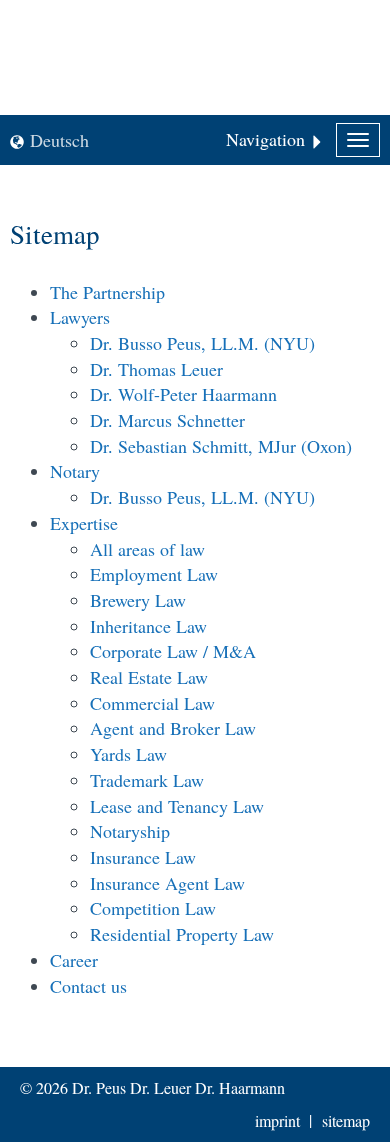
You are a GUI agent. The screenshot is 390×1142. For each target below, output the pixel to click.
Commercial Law (152, 703)
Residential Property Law (182, 934)
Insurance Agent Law (167, 883)
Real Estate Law (149, 677)
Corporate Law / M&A (173, 651)
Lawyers (80, 317)
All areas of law (147, 549)
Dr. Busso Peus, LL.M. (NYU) (202, 343)
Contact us (88, 986)
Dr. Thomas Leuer (156, 369)
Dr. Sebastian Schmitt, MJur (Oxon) (221, 446)
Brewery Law (138, 600)
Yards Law (128, 754)
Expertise (84, 523)
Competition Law (153, 908)
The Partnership (107, 292)
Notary (75, 471)
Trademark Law (147, 780)
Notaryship (130, 831)
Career (74, 960)
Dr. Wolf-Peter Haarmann (183, 394)
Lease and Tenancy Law (177, 806)
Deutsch (59, 140)
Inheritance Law (148, 626)
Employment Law (154, 574)
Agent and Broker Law (173, 728)
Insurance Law (143, 857)
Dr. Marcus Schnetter (167, 420)
